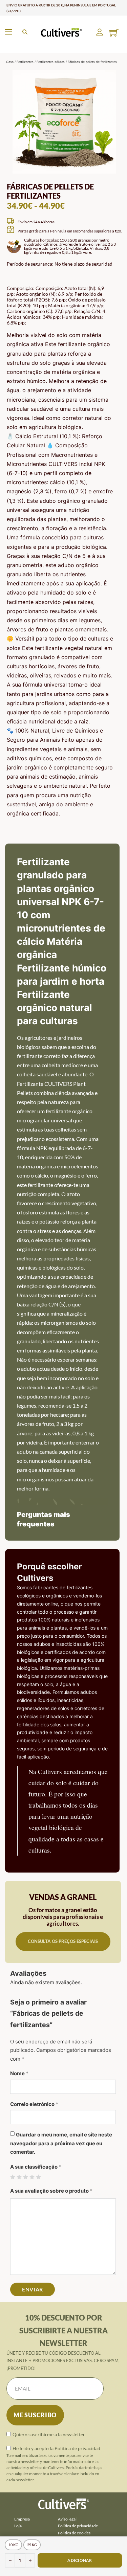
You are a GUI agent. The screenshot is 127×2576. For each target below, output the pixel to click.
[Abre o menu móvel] (8, 32)
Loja (18, 2526)
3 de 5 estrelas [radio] (26, 2177)
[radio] (13, 2545)
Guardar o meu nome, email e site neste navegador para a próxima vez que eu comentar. (61, 2143)
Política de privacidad (77, 2448)
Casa (10, 62)
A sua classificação (36, 2167)
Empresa (22, 2519)
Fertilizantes (25, 62)
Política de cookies (74, 2533)
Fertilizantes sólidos (51, 62)
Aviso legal (67, 2519)
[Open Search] (25, 32)
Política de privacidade (78, 2526)
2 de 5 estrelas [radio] (19, 2177)
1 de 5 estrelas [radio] (13, 2177)
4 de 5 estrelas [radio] (32, 2177)
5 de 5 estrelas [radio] (38, 2177)
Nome (19, 2073)
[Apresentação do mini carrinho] (114, 33)
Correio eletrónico (34, 2104)
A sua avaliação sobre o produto (51, 2191)
